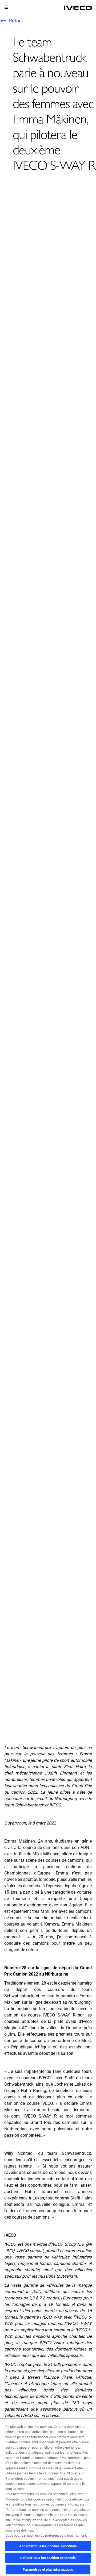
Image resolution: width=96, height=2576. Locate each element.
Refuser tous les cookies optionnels (48, 2558)
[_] (78, 8)
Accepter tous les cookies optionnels (48, 2546)
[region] (48, 2497)
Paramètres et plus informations (48, 2569)
